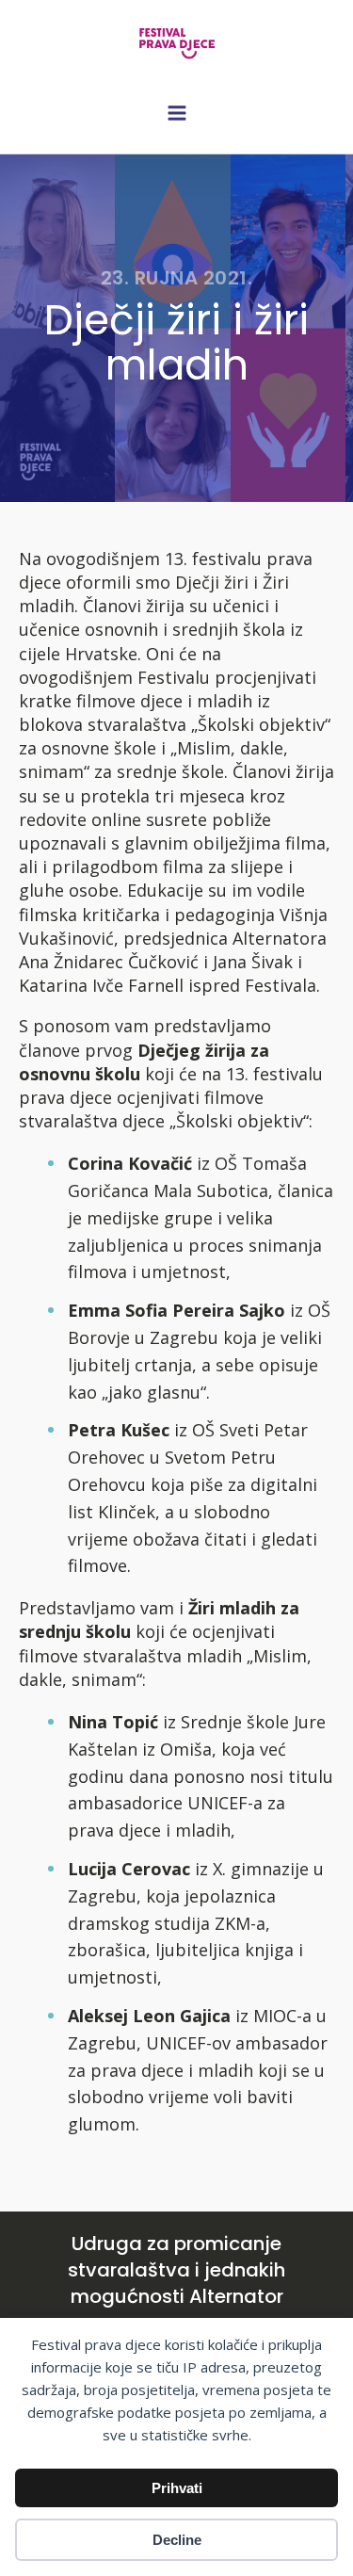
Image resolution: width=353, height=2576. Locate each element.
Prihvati (177, 2488)
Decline (177, 2540)
